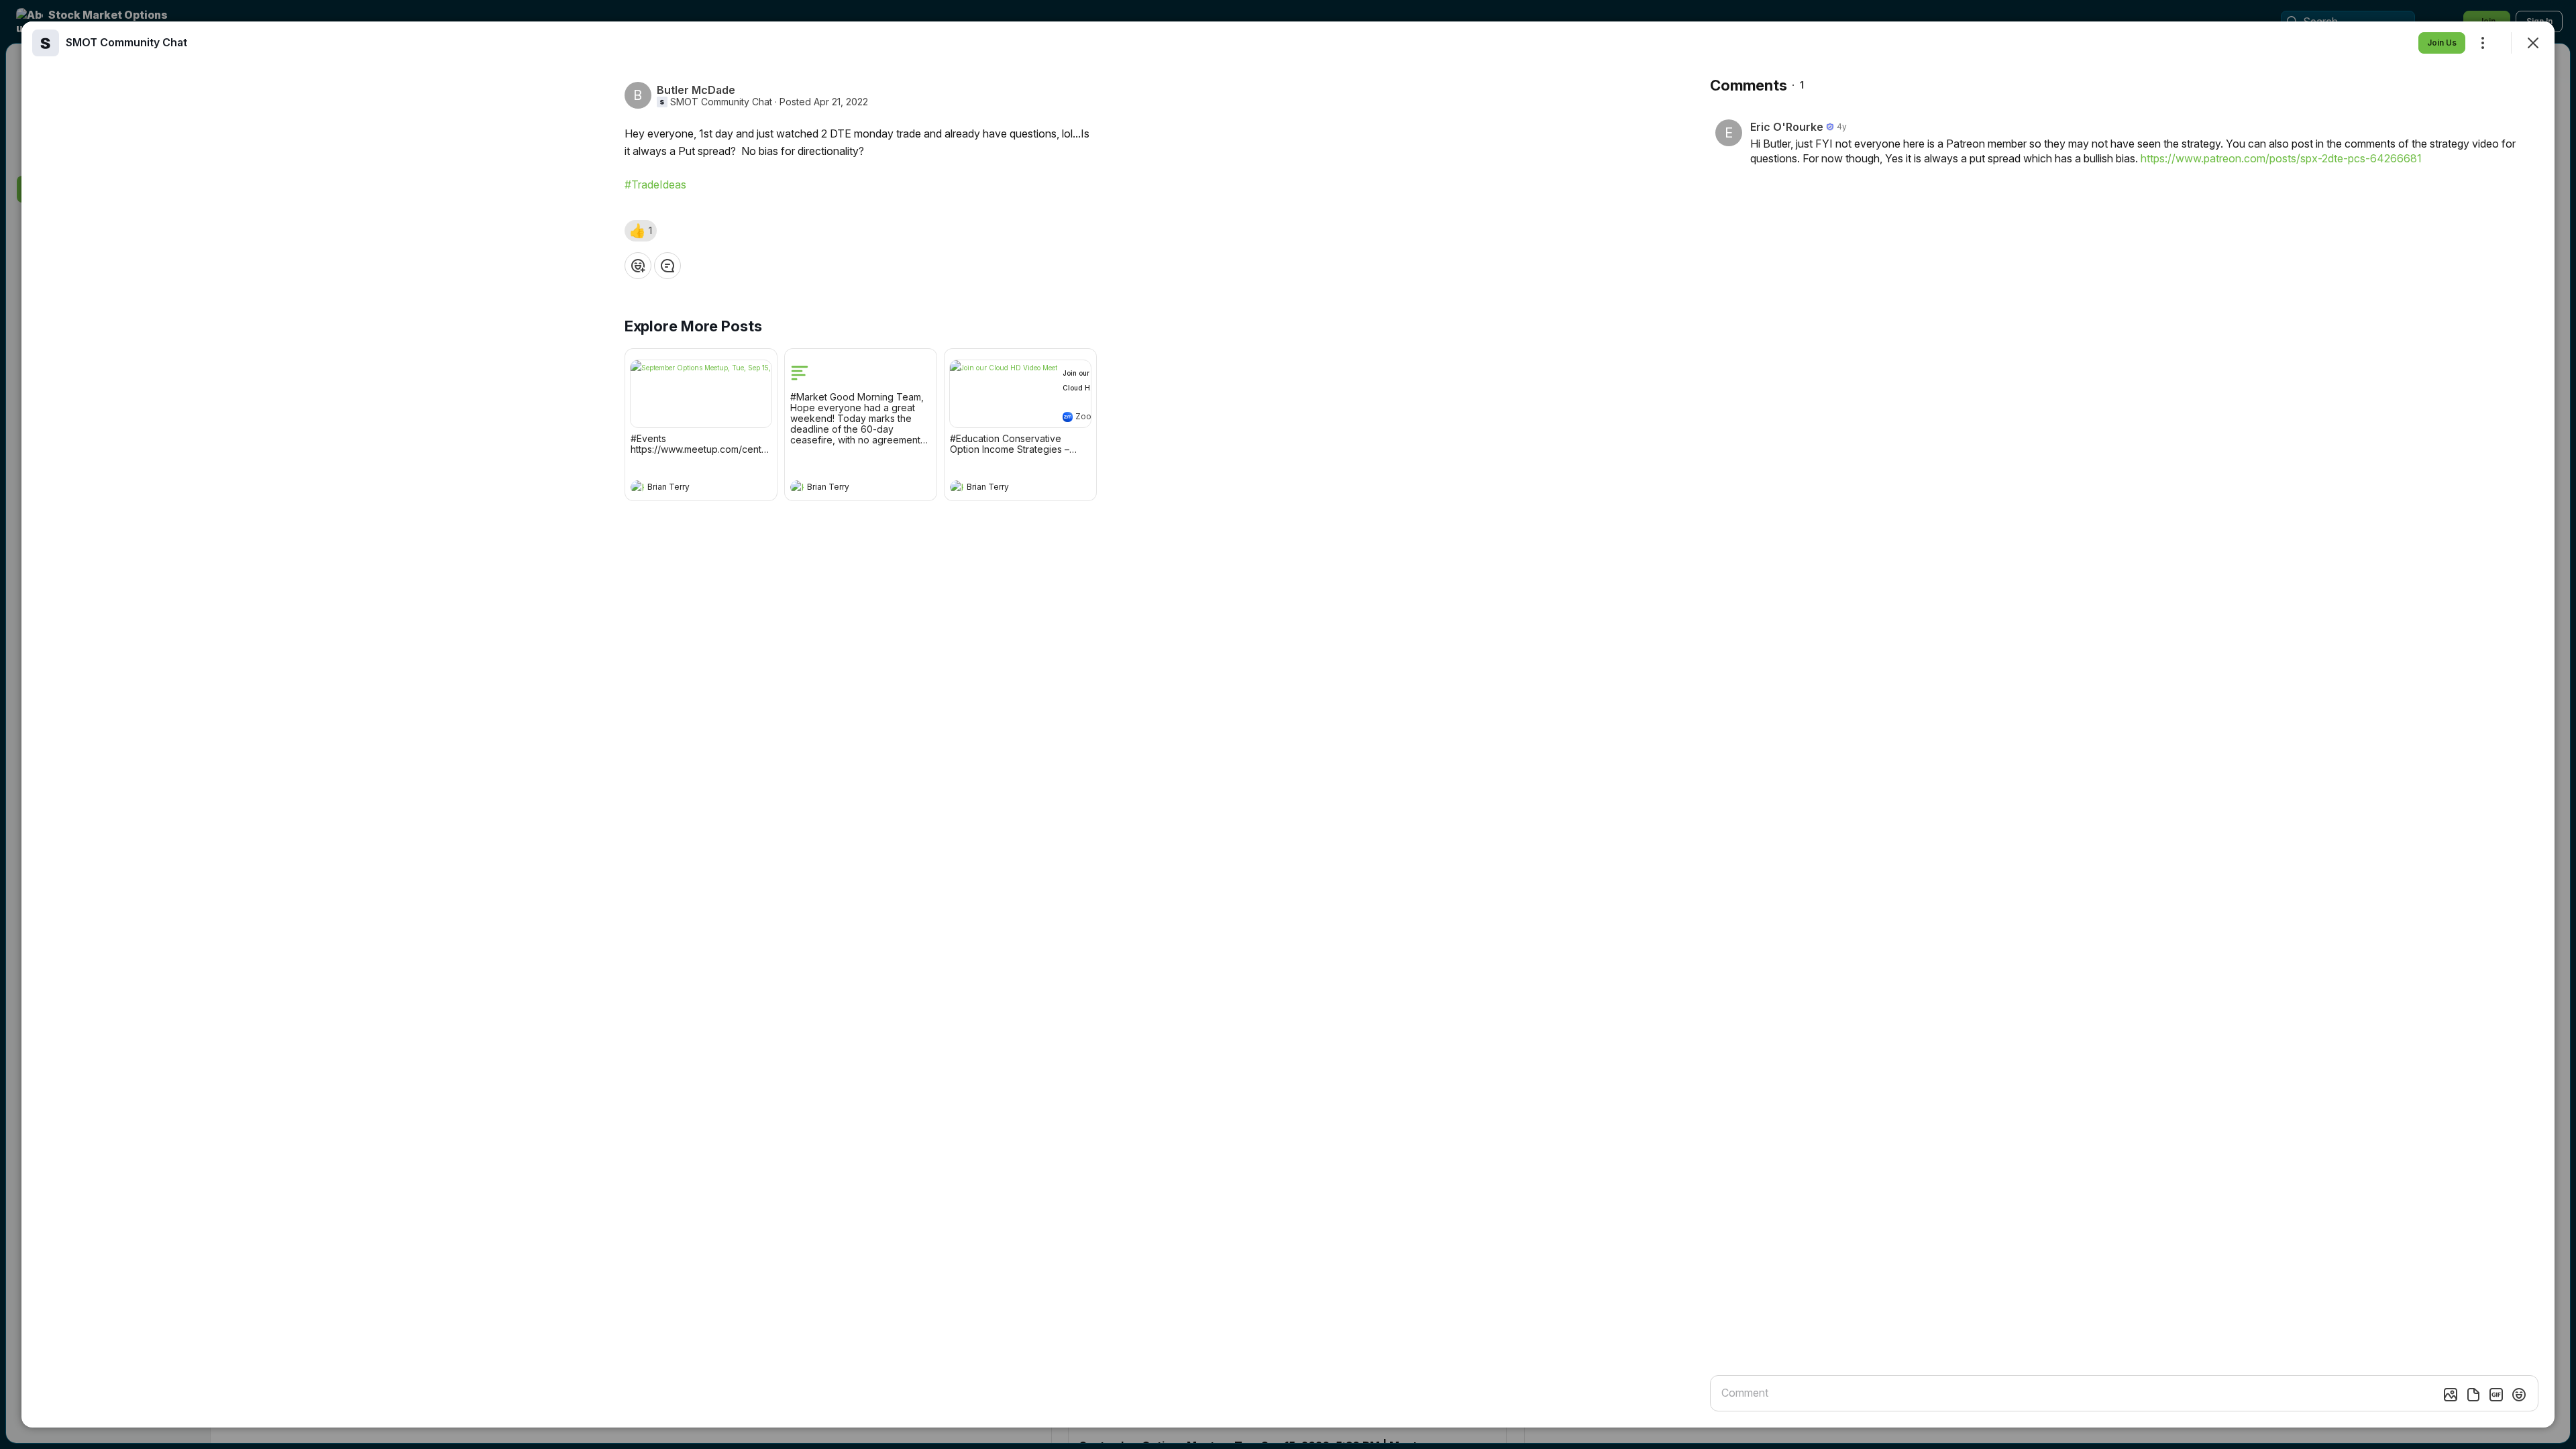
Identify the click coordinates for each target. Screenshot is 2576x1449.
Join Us (2442, 43)
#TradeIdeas (655, 184)
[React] (638, 266)
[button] (641, 231)
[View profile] (637, 487)
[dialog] (1288, 724)
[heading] (688, 488)
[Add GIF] (2496, 1395)
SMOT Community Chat (721, 102)
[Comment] (667, 266)
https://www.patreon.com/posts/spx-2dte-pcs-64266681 (2281, 158)
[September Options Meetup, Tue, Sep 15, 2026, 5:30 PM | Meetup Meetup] (701, 394)
